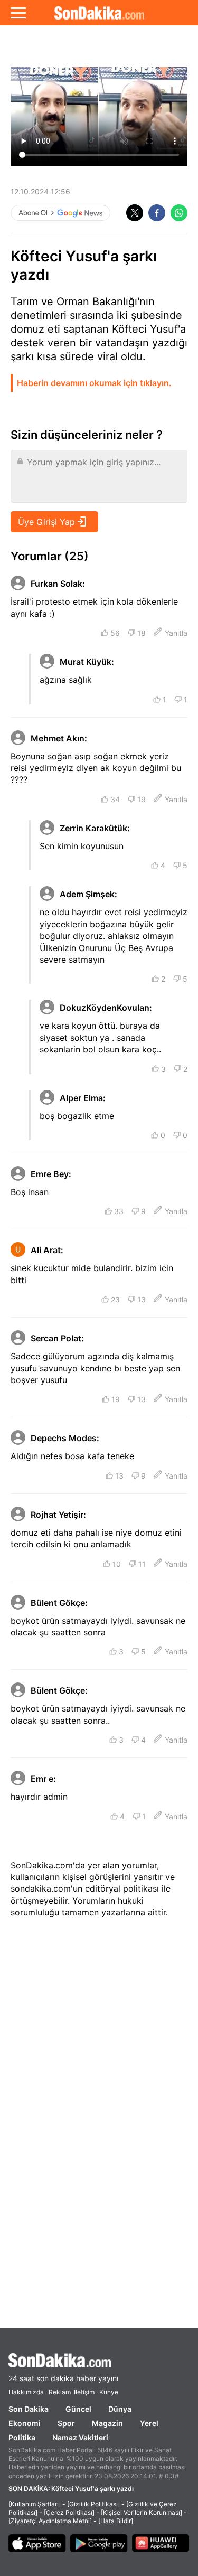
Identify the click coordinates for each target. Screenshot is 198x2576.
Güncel (78, 2409)
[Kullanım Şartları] (35, 2504)
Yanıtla (176, 633)
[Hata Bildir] (116, 2521)
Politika (22, 2437)
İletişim (84, 2392)
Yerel (149, 2423)
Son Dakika (29, 2409)
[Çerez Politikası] (69, 2512)
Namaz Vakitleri (80, 2437)
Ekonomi (25, 2423)
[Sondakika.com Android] (99, 2544)
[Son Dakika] (99, 13)
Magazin (107, 2423)
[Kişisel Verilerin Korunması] (142, 2512)
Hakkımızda (26, 2392)
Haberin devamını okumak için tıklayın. (94, 383)
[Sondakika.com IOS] (37, 2544)
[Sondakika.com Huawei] (161, 2544)
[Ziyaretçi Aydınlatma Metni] (50, 2521)
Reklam (60, 2392)
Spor (66, 2423)
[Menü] (18, 13)
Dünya (120, 2409)
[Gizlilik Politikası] (93, 2504)
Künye (109, 2392)
